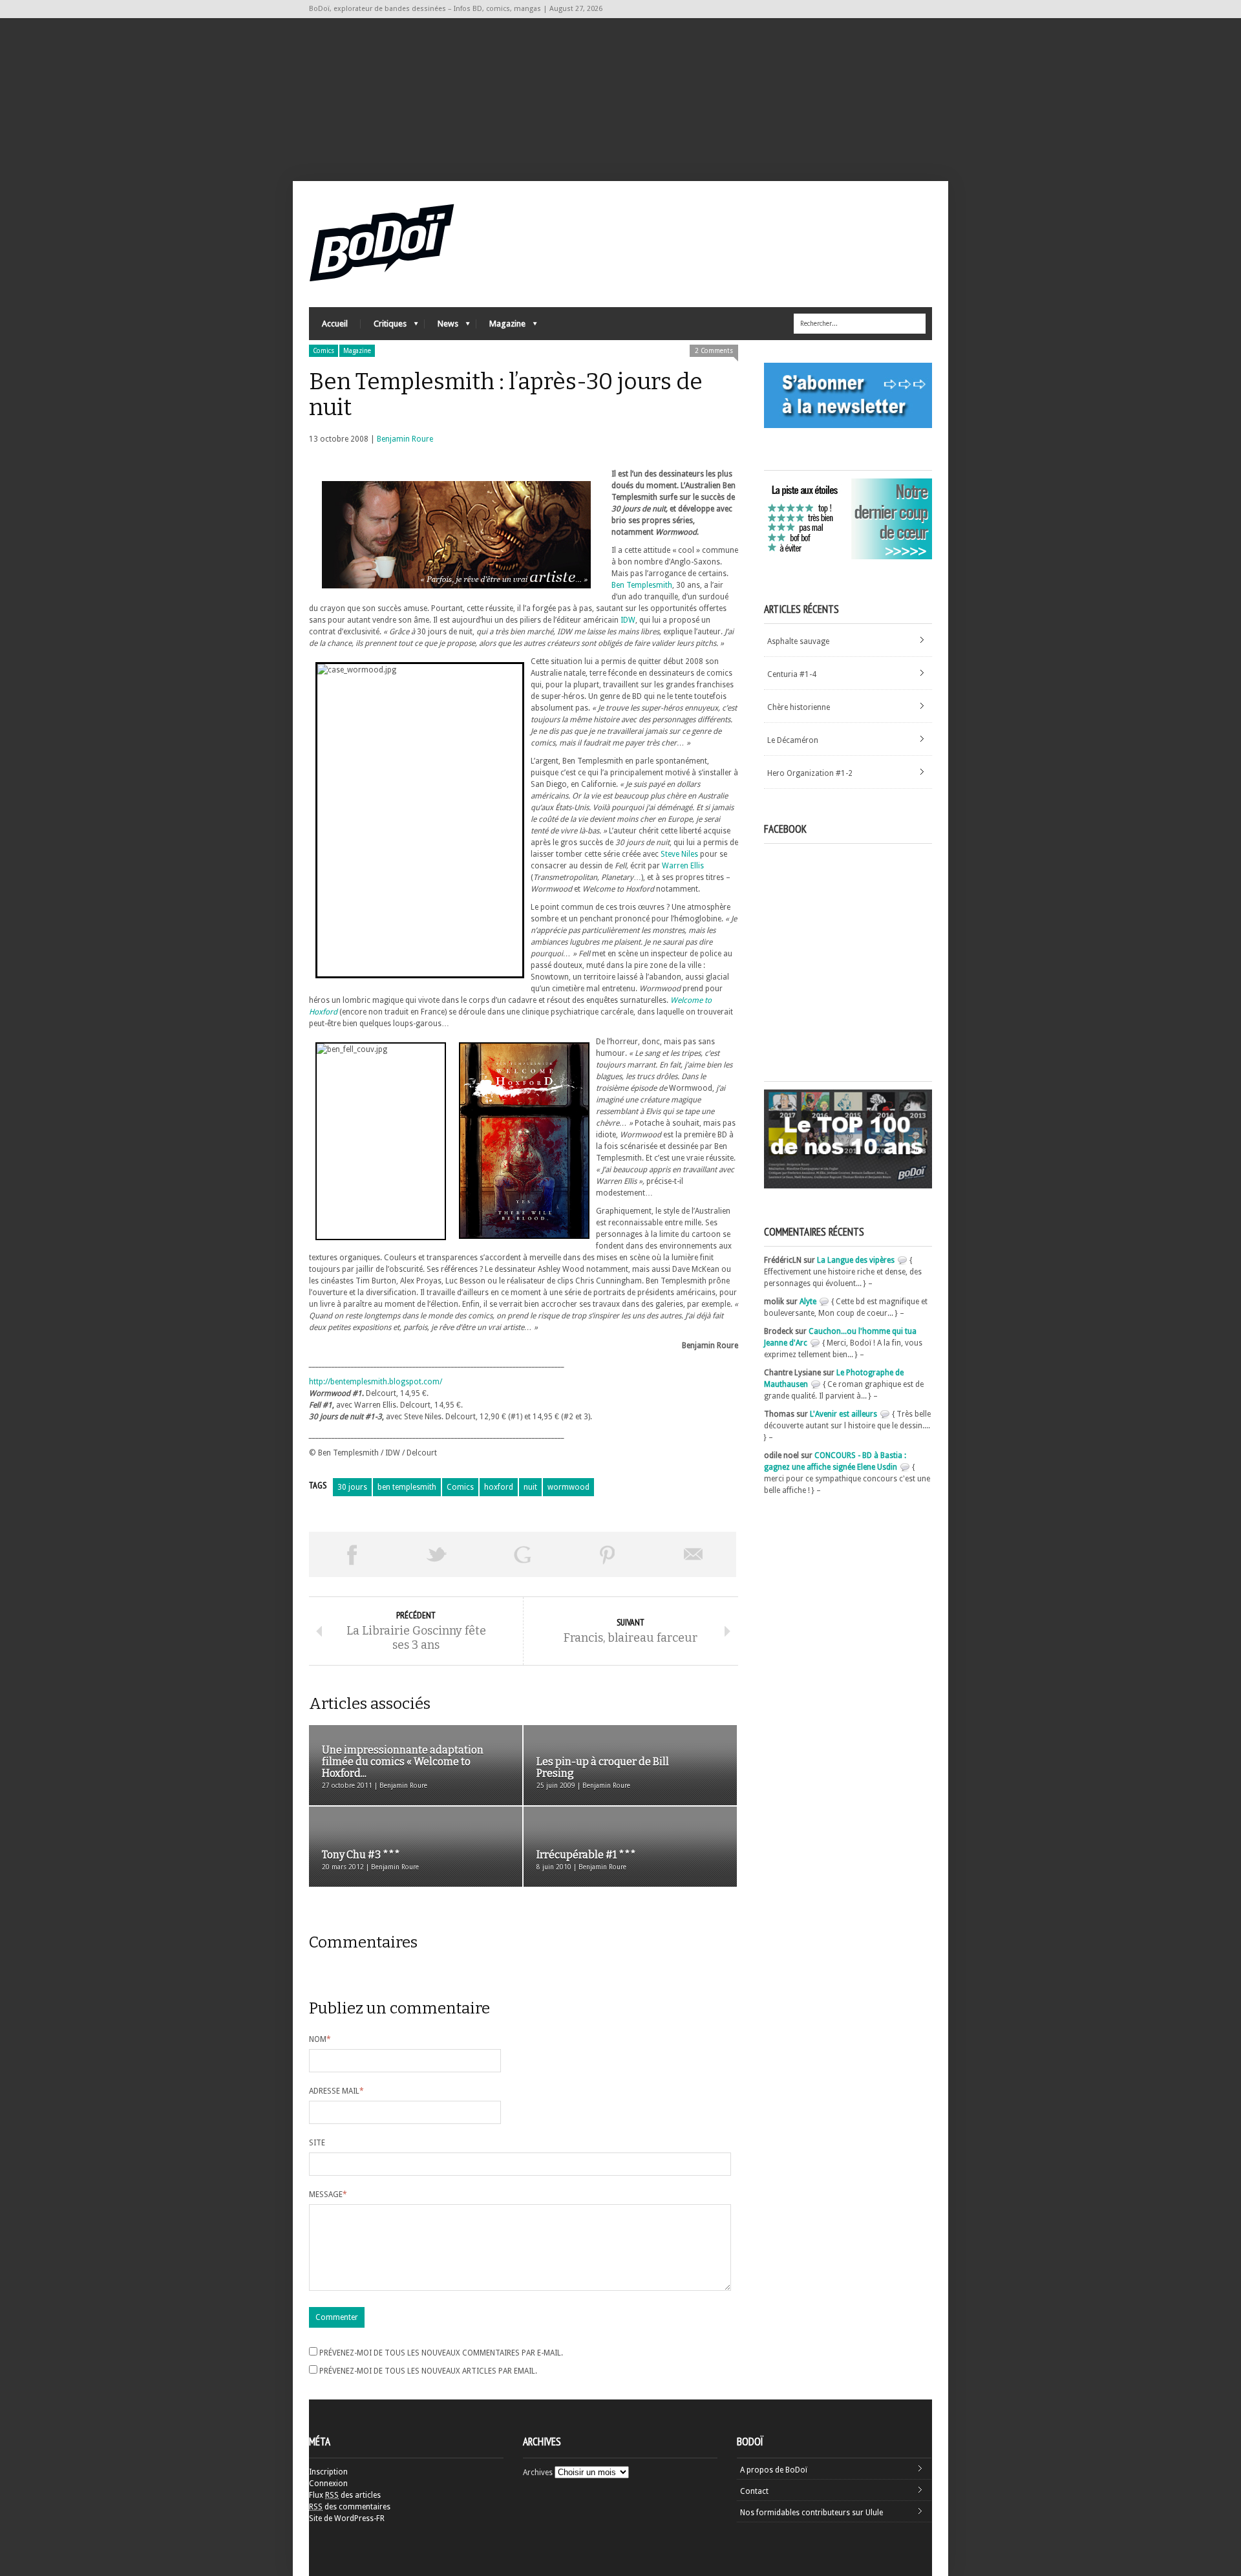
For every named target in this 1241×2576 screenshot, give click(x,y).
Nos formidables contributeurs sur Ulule (811, 2513)
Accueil (335, 324)
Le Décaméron (793, 740)
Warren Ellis (683, 866)
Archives (538, 2473)
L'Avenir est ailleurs (843, 1414)
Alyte (808, 1302)
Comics (324, 351)
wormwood (568, 1487)
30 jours (352, 1487)
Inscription (328, 2472)
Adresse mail (336, 2091)
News (441, 327)
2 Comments (714, 351)
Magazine (501, 327)
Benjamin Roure (405, 439)
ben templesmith (407, 1487)
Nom (320, 2039)
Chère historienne (799, 707)
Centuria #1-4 (792, 674)
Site (317, 2143)
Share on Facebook (352, 1554)
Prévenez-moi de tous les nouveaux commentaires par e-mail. (441, 2353)
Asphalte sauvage (798, 641)
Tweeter (437, 1554)
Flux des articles (345, 2495)
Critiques (384, 327)
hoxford (499, 1487)
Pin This (608, 1554)
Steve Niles (679, 854)
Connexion (328, 2484)
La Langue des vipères (856, 1260)
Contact (754, 2491)
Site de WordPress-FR (347, 2518)
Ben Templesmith (642, 585)
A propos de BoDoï (774, 2470)
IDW (628, 620)
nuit (530, 1487)
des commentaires (350, 2507)
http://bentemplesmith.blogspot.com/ (376, 1382)
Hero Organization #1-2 (810, 773)
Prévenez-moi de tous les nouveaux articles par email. (428, 2371)
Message (328, 2195)
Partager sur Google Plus (522, 1554)
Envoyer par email (694, 1554)
